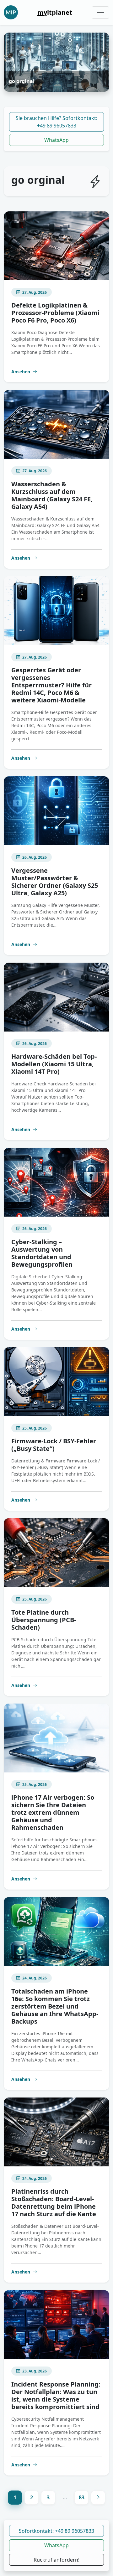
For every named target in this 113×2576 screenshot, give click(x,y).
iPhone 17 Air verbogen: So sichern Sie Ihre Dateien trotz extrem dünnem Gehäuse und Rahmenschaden (53, 1812)
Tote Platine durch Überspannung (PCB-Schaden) (44, 1620)
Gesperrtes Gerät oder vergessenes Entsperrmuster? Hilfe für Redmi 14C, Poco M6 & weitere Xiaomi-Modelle (51, 685)
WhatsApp (56, 140)
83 (82, 2497)
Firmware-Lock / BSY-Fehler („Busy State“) (54, 1445)
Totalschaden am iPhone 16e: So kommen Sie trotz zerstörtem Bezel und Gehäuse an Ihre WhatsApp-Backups (55, 2006)
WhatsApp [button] (56, 2545)
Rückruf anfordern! (56, 2560)
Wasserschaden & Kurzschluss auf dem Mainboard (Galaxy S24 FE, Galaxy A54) (52, 495)
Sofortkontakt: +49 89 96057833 (56, 2531)
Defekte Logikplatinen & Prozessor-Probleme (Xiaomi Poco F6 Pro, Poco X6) (55, 313)
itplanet (55, 12)
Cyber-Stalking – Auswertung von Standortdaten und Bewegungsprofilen (42, 1253)
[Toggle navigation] (100, 13)
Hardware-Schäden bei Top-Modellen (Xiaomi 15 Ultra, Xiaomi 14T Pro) (54, 1064)
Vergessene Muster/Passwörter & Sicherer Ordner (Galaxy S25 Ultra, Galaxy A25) (55, 882)
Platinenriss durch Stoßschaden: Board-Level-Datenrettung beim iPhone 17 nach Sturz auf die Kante (54, 2203)
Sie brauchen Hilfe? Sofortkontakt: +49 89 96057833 (56, 122)
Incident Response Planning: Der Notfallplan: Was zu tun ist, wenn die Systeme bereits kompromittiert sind (56, 2395)
